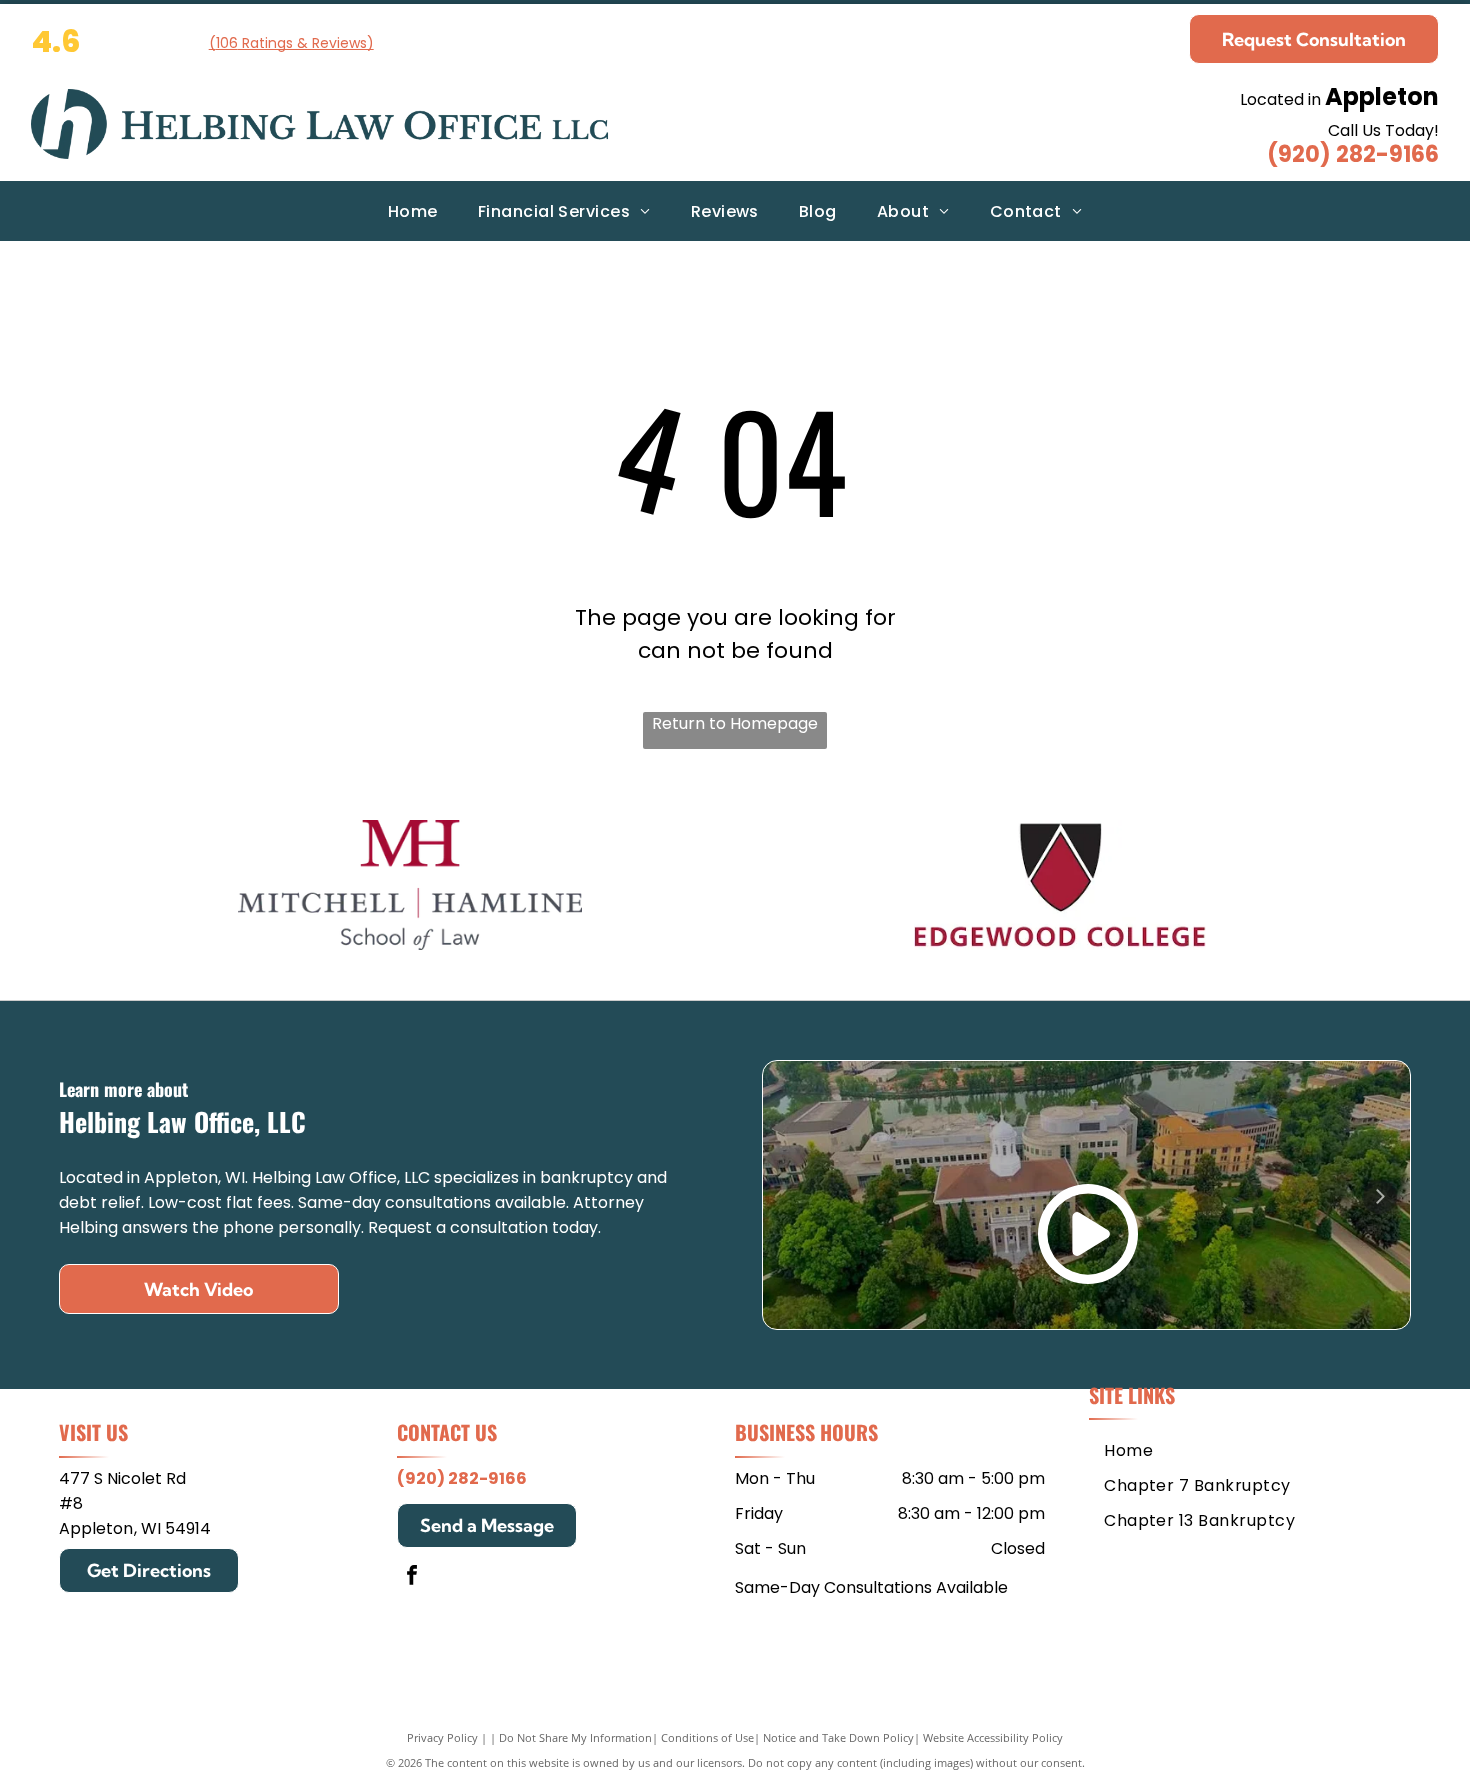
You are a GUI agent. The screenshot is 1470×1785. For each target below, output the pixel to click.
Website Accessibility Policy (993, 1737)
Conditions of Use (707, 1737)
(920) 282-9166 (1353, 154)
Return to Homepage (735, 723)
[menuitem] (413, 210)
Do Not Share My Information (575, 1737)
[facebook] (412, 1577)
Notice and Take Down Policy (838, 1737)
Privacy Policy (442, 1737)
